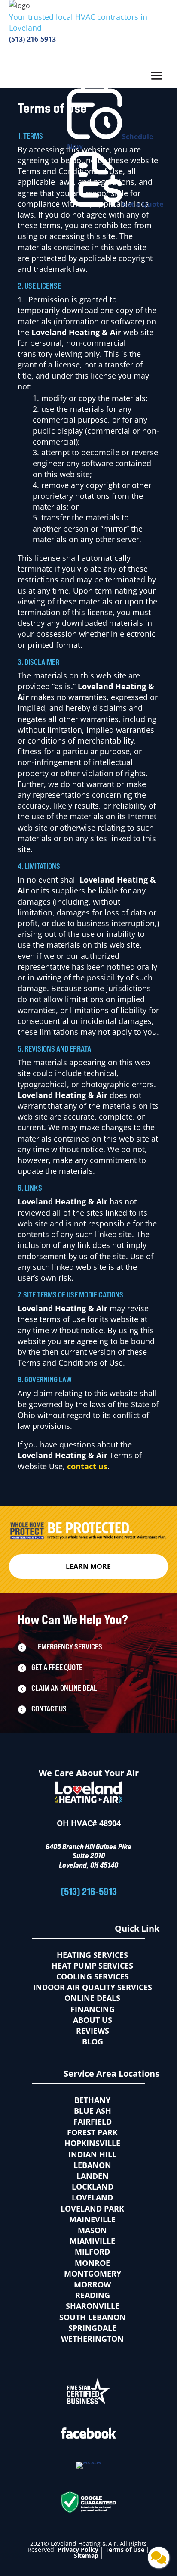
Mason (92, 2230)
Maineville (92, 2219)
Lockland (93, 2187)
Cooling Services (93, 1976)
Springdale (92, 2328)
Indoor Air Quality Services (93, 1987)
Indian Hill (92, 2154)
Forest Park (92, 2132)
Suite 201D (89, 1855)
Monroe (92, 2263)
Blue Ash (93, 2111)
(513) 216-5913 (32, 39)
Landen (93, 2176)
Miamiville (92, 2241)
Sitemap (86, 2556)
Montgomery (93, 2274)
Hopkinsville (92, 2143)
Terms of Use (125, 2550)
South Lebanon (93, 2317)
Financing (93, 2009)
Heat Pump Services (92, 1966)
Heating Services (92, 1955)
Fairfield (93, 2122)
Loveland (92, 2197)
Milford (92, 2252)
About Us (93, 2020)
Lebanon (92, 2165)
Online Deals (92, 1998)
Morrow (92, 2284)
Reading (93, 2295)
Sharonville (93, 2306)
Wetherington (92, 2339)
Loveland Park (92, 2209)
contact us (87, 1466)
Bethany (92, 2100)
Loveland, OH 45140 (88, 1865)
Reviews (93, 2031)
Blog (93, 2041)
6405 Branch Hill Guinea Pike (88, 1846)
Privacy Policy (78, 2550)
